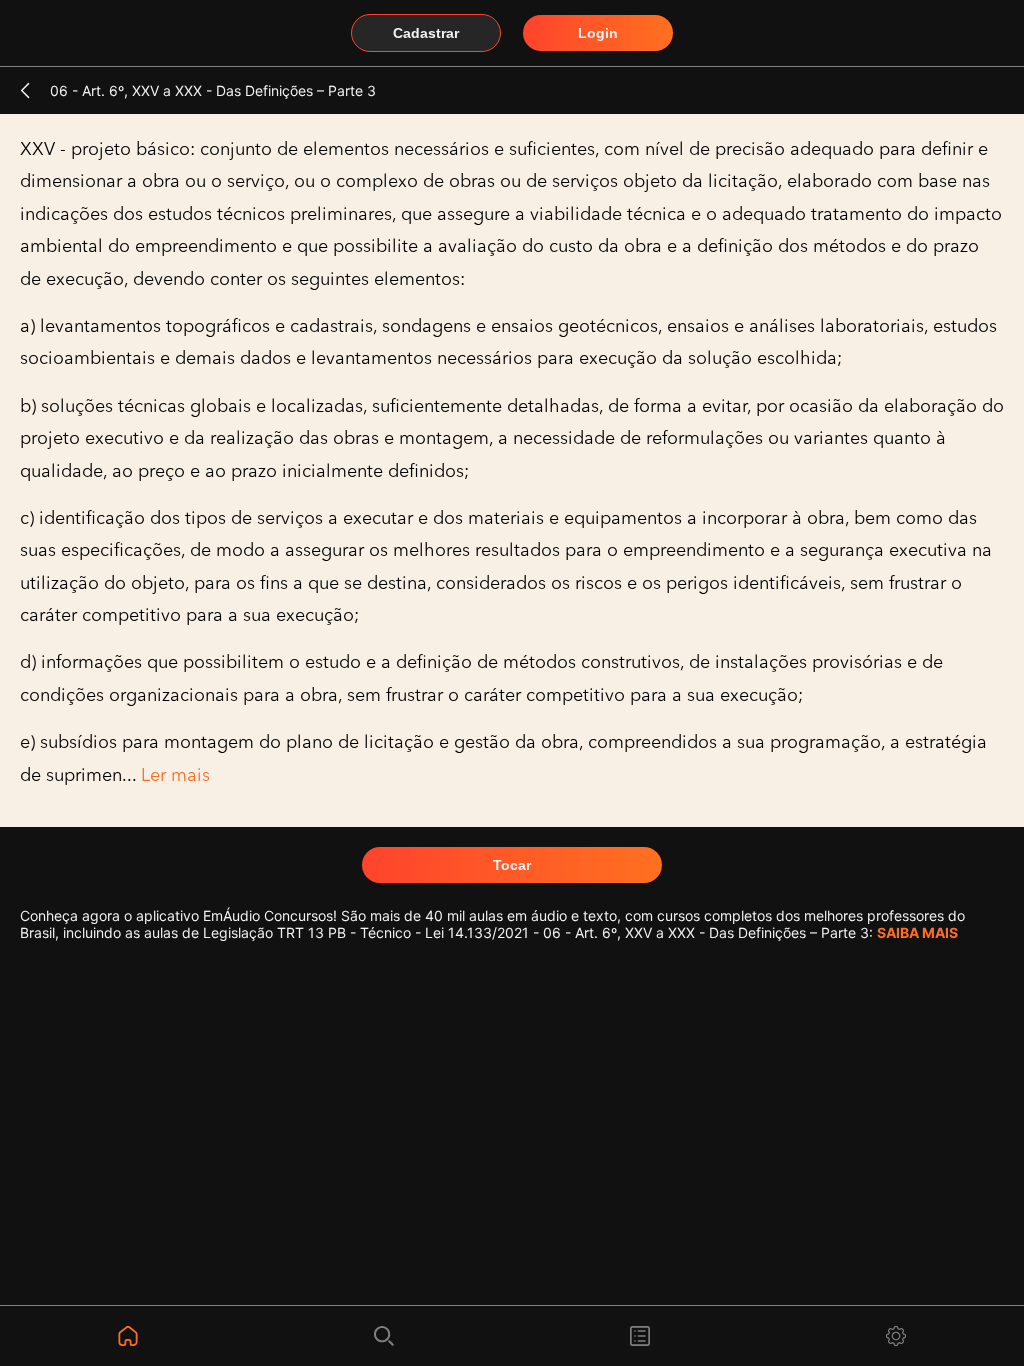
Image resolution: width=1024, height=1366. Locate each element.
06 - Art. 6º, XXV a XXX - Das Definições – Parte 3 (213, 90)
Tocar (512, 865)
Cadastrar (426, 33)
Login (598, 33)
